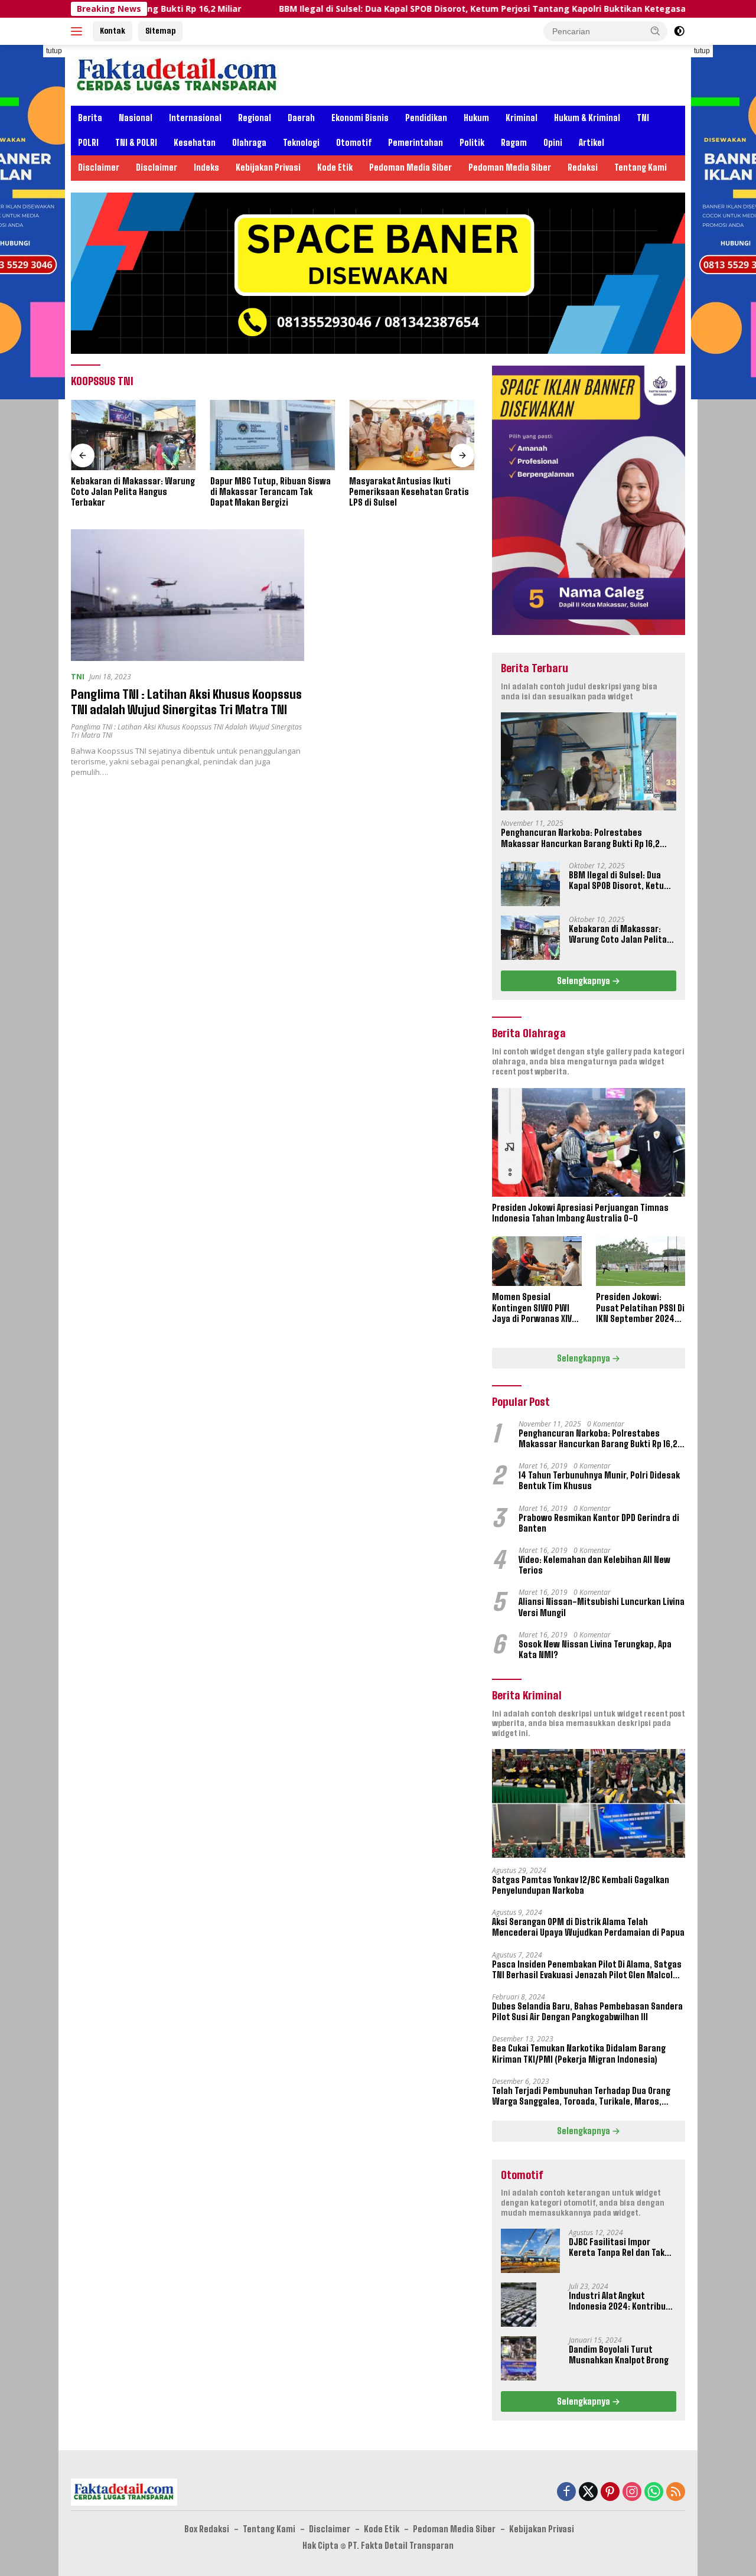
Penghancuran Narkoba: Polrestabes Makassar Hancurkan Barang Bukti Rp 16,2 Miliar (580, 838)
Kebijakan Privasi (268, 167)
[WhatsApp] (654, 2492)
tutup (54, 51)
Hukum (476, 118)
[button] (656, 31)
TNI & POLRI (136, 143)
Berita (90, 118)
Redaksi (583, 167)
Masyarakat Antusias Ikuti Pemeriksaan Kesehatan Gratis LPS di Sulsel (409, 492)
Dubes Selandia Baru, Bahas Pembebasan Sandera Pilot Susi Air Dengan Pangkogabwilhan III (587, 2012)
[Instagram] (632, 2492)
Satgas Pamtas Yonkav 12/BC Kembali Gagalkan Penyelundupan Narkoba (581, 1885)
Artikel (592, 143)
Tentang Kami (641, 167)
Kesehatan (195, 143)
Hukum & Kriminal (587, 118)
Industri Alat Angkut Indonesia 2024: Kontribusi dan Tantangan (621, 2301)
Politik (472, 143)
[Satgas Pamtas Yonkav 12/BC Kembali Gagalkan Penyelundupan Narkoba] (589, 1803)
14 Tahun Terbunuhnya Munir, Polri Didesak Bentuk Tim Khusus (599, 1481)
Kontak (113, 31)
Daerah (301, 118)
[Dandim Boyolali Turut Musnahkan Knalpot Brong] (519, 2358)
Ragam (514, 143)
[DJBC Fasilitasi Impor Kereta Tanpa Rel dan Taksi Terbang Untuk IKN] (530, 2251)
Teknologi (301, 143)
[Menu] (79, 31)
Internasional (195, 118)
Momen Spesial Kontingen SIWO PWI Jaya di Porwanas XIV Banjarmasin (532, 1308)
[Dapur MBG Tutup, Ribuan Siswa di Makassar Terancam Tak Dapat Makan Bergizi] (273, 435)
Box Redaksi (207, 2529)
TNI (643, 118)
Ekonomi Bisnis (360, 118)
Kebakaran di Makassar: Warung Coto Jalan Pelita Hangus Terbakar (133, 492)
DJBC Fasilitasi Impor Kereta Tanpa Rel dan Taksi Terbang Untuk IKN (620, 2248)
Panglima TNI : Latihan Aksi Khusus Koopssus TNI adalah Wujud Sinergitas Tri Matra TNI (186, 731)
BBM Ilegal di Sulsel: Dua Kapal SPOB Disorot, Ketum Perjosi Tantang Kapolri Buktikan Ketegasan (407, 9)
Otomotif (354, 143)
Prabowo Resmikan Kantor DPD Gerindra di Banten (599, 1523)
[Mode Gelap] (679, 31)
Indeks (206, 167)
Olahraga (249, 143)
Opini (553, 143)
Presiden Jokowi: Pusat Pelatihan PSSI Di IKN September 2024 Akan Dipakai (640, 1308)
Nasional (136, 118)
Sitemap (160, 31)
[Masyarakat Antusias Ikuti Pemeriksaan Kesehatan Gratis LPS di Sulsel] (412, 435)
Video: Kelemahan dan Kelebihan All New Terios (594, 1565)
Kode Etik (335, 167)
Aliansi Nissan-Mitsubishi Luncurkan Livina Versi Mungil (602, 1607)
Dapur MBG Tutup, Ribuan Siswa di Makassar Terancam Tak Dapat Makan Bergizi (271, 492)
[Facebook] (566, 2492)
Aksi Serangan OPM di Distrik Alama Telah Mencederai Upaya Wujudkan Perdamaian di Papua (588, 1927)
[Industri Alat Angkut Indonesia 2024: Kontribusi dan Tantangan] (519, 2305)
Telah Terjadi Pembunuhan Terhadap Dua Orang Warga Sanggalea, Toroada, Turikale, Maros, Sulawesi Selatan (581, 2096)
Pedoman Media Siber (410, 167)
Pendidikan (426, 118)
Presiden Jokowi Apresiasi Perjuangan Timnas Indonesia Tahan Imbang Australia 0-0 (580, 1213)
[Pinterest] (610, 2492)
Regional (255, 118)
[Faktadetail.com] (177, 74)
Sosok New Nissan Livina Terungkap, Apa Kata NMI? (595, 1650)
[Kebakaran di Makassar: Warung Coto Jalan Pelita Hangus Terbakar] (133, 435)
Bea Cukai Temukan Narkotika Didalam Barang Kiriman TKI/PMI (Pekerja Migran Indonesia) (579, 2054)
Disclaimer (99, 167)
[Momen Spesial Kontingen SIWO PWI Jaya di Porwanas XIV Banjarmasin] (537, 1261)
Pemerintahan (416, 143)
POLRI (88, 143)
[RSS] (676, 2492)
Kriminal (522, 118)
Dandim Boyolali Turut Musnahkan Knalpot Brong (619, 2355)
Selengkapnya (584, 981)
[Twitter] (588, 2492)
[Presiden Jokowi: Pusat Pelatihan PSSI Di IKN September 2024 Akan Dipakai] (641, 1261)
